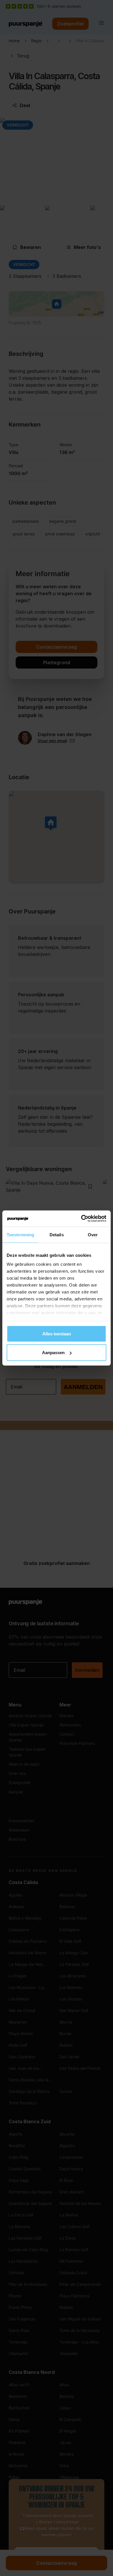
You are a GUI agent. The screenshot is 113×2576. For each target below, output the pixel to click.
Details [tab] (57, 1234)
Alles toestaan (57, 1333)
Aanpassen (53, 1353)
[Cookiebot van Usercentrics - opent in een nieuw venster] (81, 1219)
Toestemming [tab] (20, 1234)
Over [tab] (93, 1234)
